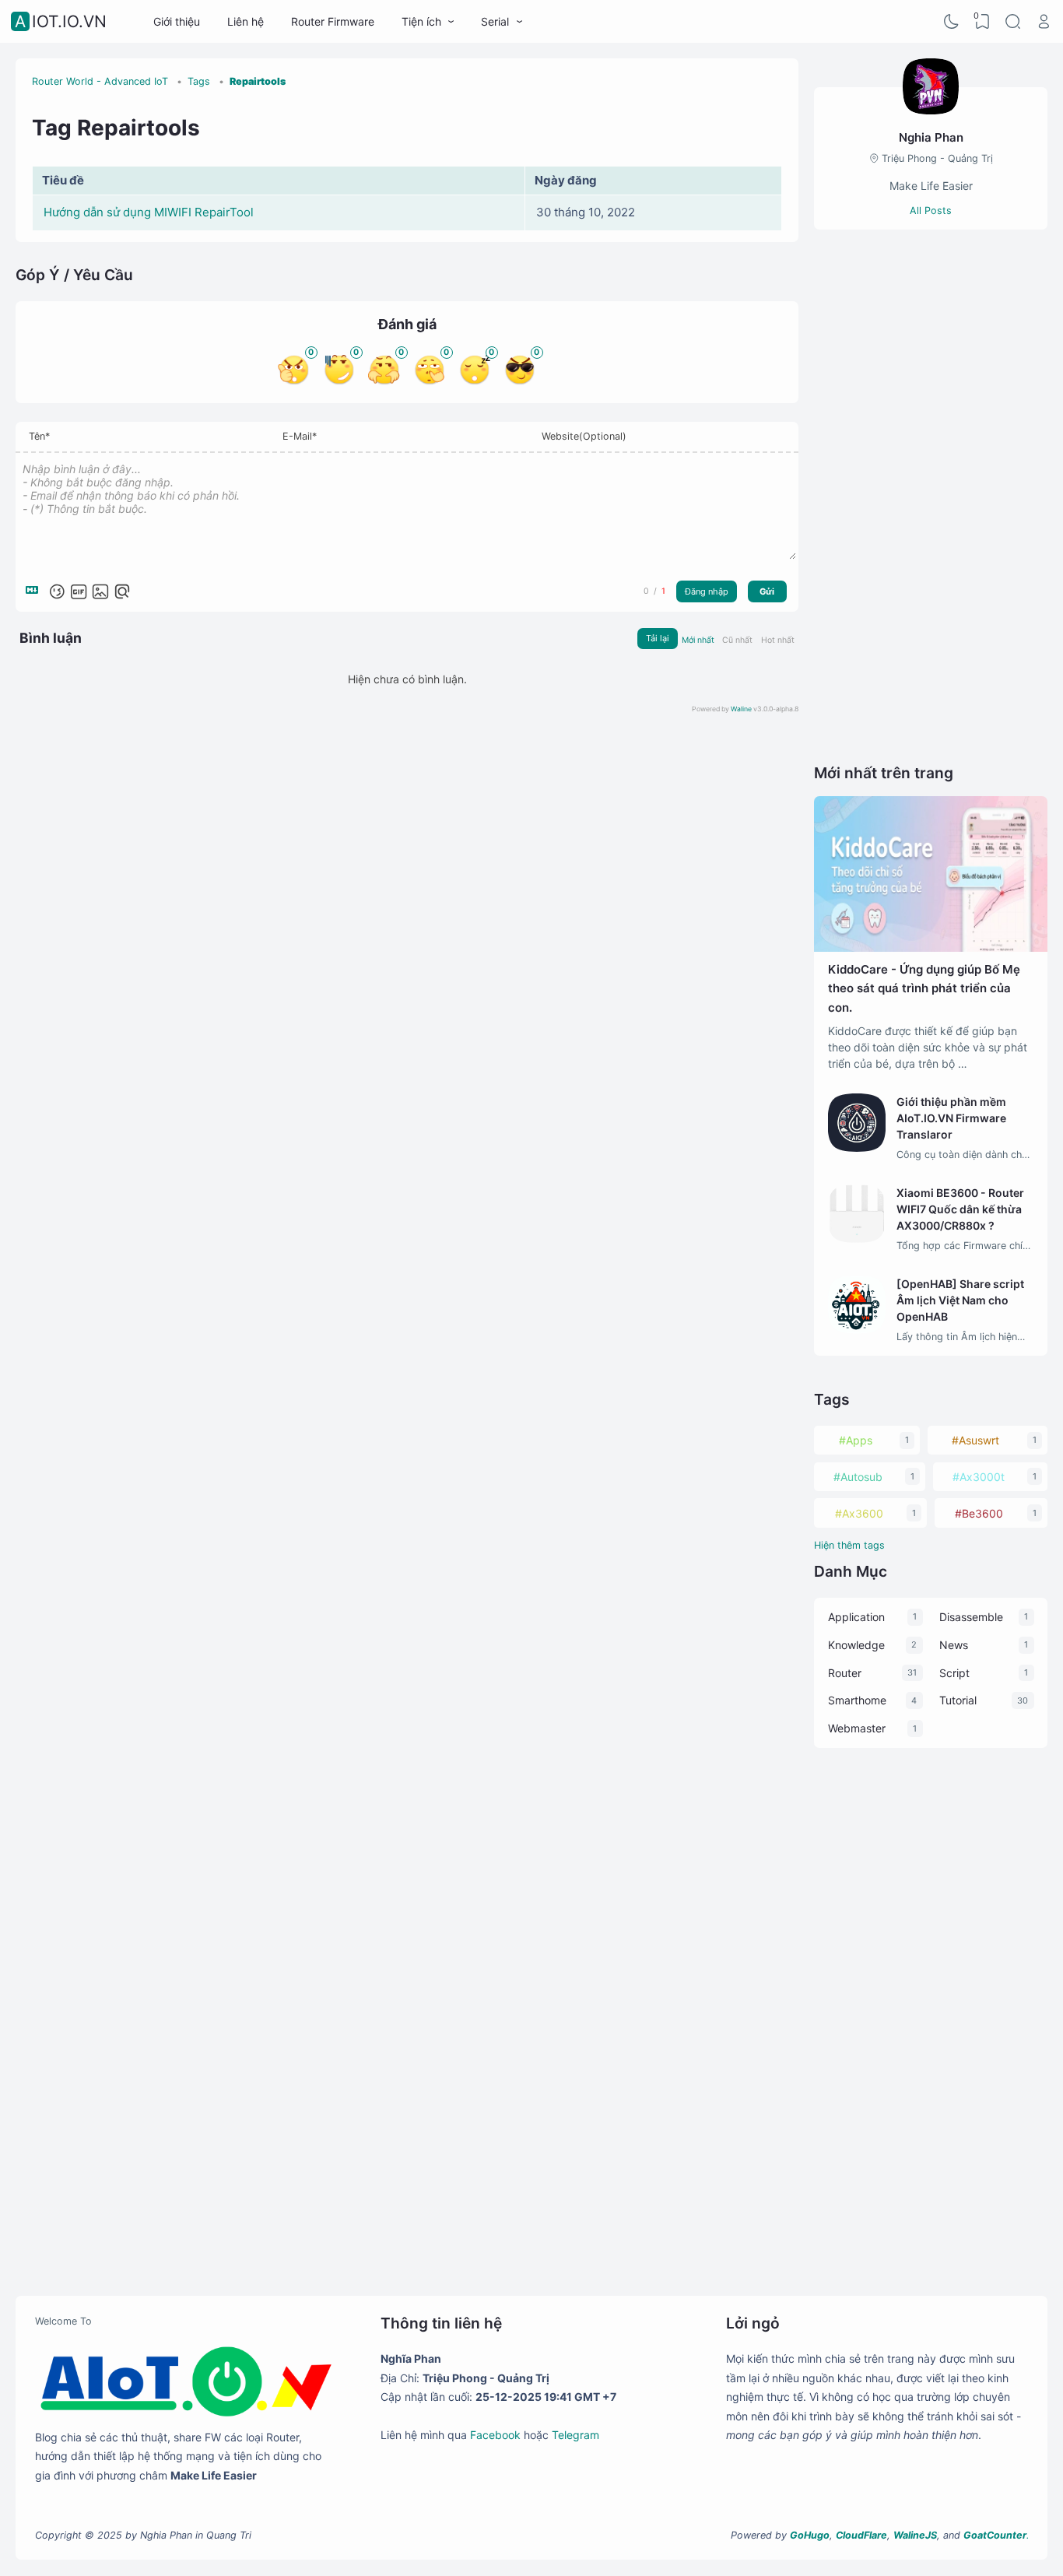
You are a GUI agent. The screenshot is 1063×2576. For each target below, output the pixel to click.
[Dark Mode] (952, 22)
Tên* (39, 436)
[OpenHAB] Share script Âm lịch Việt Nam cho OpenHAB (960, 1300)
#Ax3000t (979, 1477)
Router (845, 1673)
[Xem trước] (122, 591)
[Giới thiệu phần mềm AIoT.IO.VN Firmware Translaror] (857, 1148)
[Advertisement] (931, 496)
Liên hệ (246, 21)
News (954, 1645)
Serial (495, 21)
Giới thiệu (177, 21)
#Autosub (858, 1477)
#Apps (856, 1440)
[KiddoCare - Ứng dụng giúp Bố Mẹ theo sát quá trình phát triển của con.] (931, 948)
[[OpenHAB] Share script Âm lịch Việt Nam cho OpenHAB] (857, 1330)
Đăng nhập (707, 591)
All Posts (931, 211)
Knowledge (856, 1645)
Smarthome (857, 1700)
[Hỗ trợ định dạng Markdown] (35, 591)
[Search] (1013, 22)
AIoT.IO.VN (61, 21)
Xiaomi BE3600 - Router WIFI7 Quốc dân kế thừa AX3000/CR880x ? (960, 1209)
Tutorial (958, 1700)
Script (954, 1673)
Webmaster (857, 1728)
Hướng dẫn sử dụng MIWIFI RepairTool (149, 212)
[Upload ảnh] (100, 591)
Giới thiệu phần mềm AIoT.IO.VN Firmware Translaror (951, 1118)
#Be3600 (979, 1513)
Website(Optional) (584, 436)
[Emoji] (57, 591)
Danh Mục (851, 1571)
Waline (741, 709)
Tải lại (658, 638)
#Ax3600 (859, 1513)
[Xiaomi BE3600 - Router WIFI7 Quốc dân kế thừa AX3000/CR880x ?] (857, 1239)
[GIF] (79, 591)
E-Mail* (300, 436)
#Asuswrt (975, 1440)
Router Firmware (333, 21)
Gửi (767, 591)
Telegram (575, 2435)
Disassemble (971, 1617)
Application (856, 1617)
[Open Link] (1044, 22)
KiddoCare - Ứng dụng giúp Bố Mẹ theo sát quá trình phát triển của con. (924, 988)
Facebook (495, 2435)
